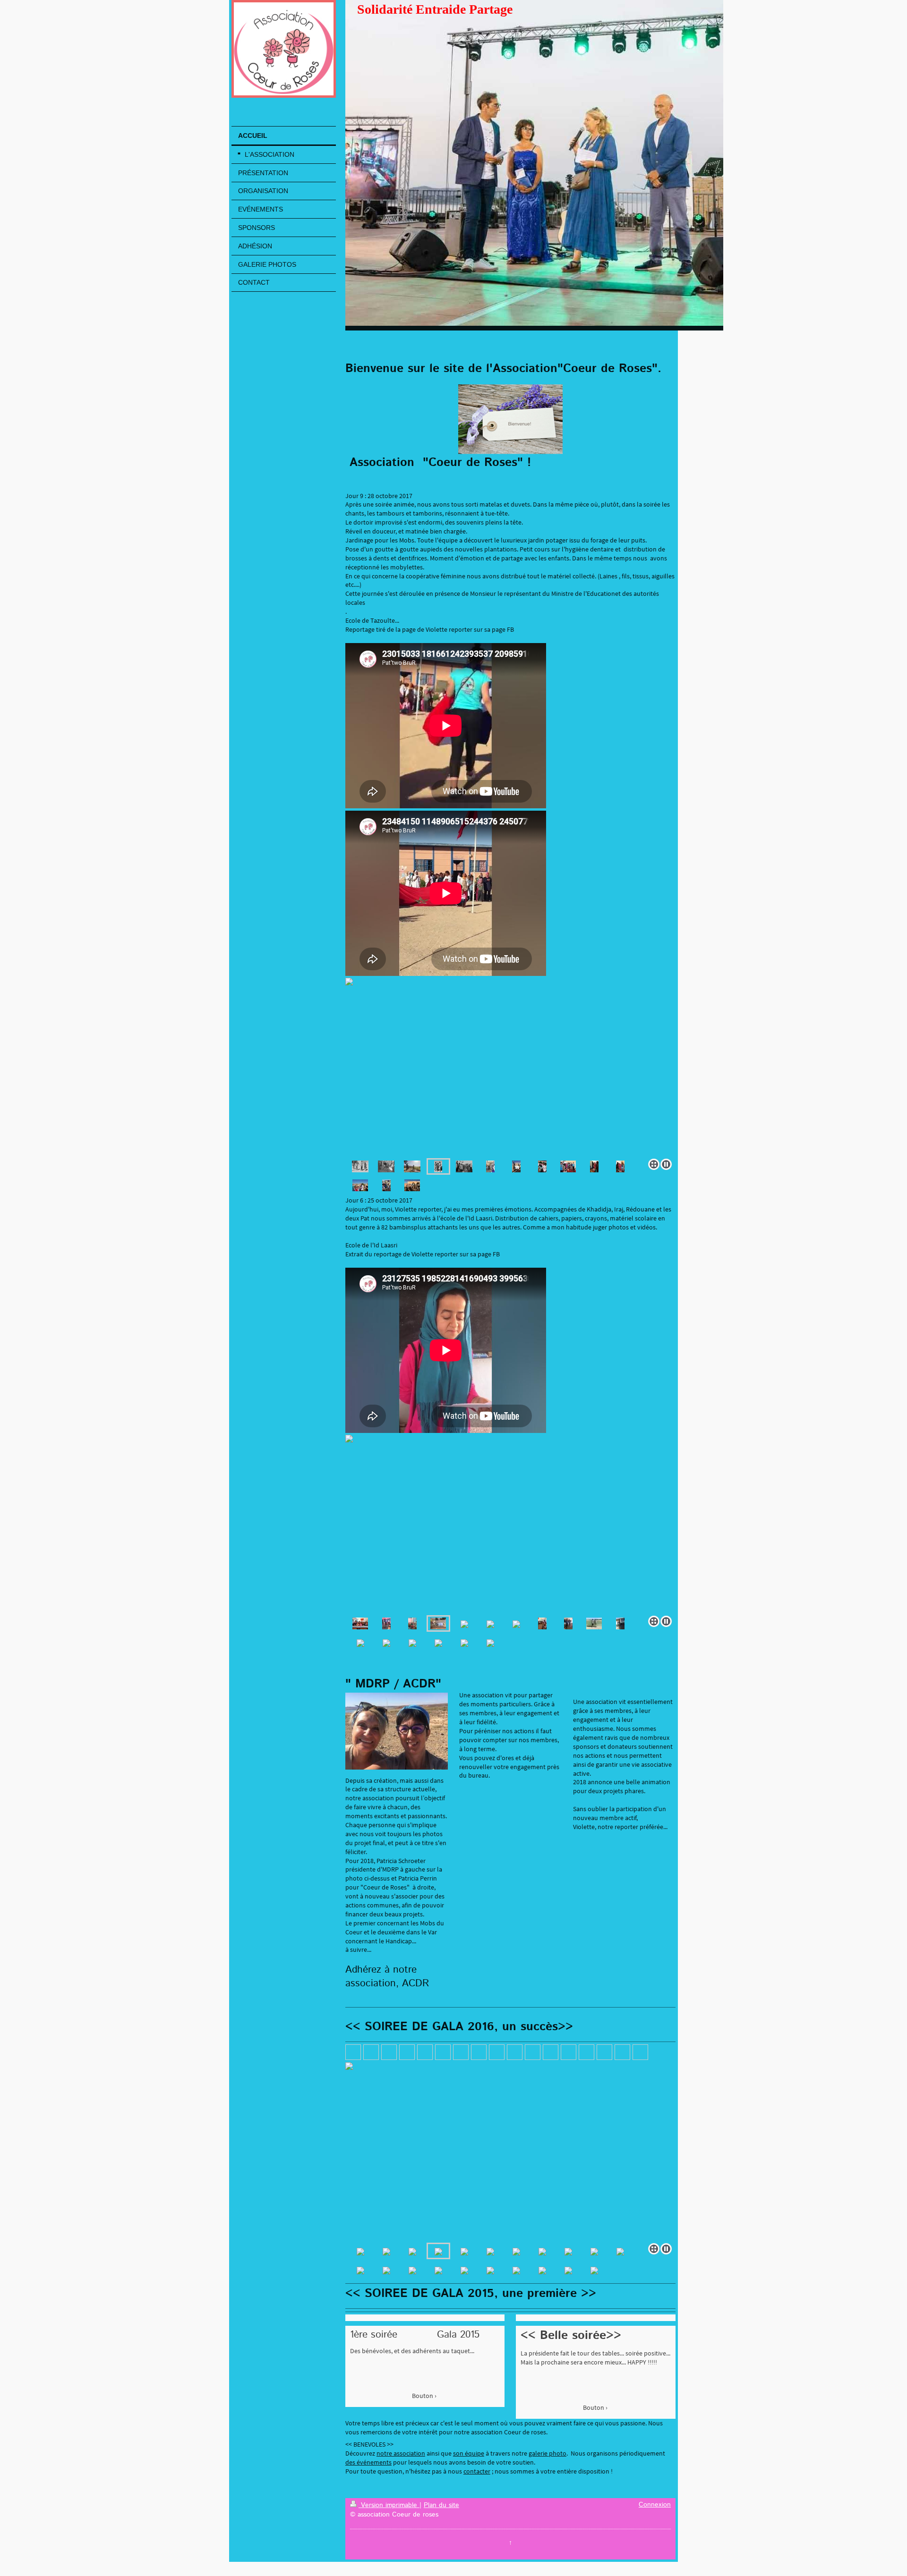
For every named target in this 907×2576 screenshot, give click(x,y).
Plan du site (441, 2505)
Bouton (423, 2396)
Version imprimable (389, 2505)
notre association (401, 2453)
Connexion (655, 2505)
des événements (368, 2462)
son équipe (469, 2453)
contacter (477, 2471)
